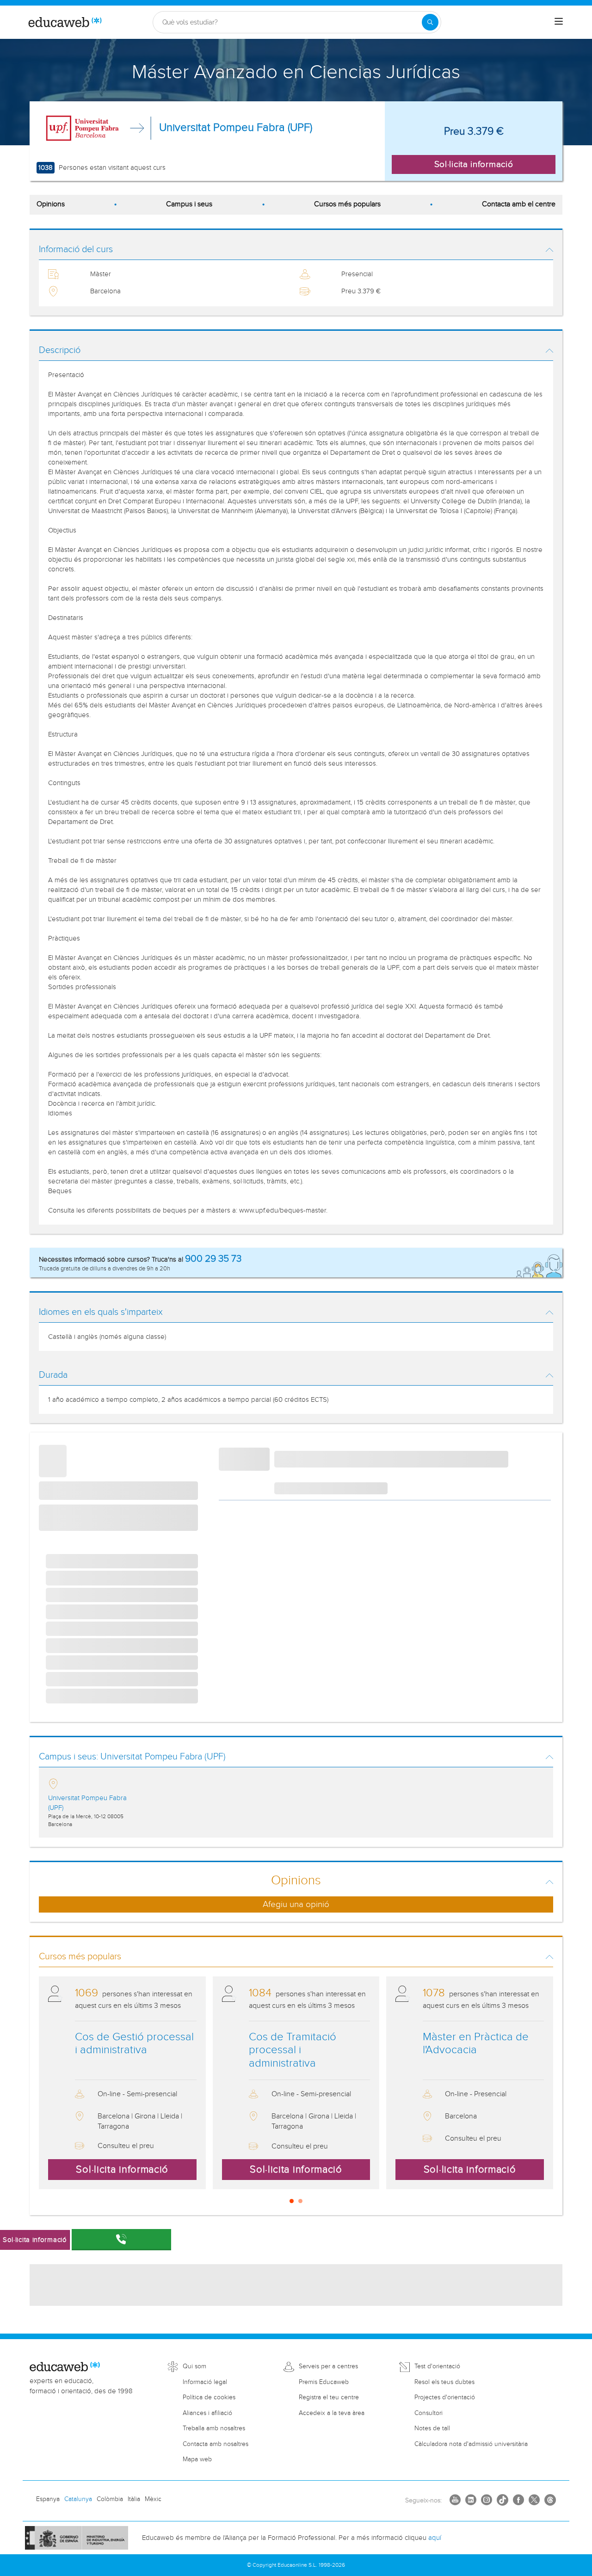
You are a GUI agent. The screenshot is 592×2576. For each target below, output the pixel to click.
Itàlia (134, 2499)
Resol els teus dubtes (444, 2382)
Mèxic (153, 2499)
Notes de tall (432, 2428)
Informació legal (205, 2382)
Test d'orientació (437, 2366)
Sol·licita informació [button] (474, 164)
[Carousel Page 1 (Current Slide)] (292, 2201)
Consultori (429, 2413)
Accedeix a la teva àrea (332, 2413)
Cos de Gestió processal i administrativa (134, 2044)
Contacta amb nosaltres (216, 2444)
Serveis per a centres (328, 2366)
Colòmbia (110, 2499)
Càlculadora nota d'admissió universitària (471, 2444)
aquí (435, 2538)
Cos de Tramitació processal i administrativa (293, 2050)
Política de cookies (209, 2397)
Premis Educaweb (324, 2382)
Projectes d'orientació (445, 2397)
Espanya (48, 2499)
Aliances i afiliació (207, 2413)
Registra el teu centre (329, 2397)
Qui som (194, 2366)
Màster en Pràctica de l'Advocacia (476, 2044)
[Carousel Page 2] (300, 2201)
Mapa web (197, 2459)
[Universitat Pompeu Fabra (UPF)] (83, 128)
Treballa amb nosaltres (214, 2428)
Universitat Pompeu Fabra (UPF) (236, 128)
